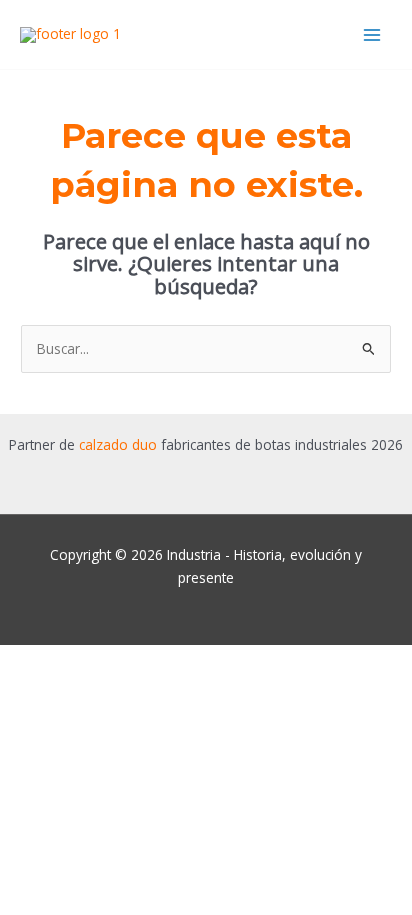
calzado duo (118, 444)
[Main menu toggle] (372, 34)
